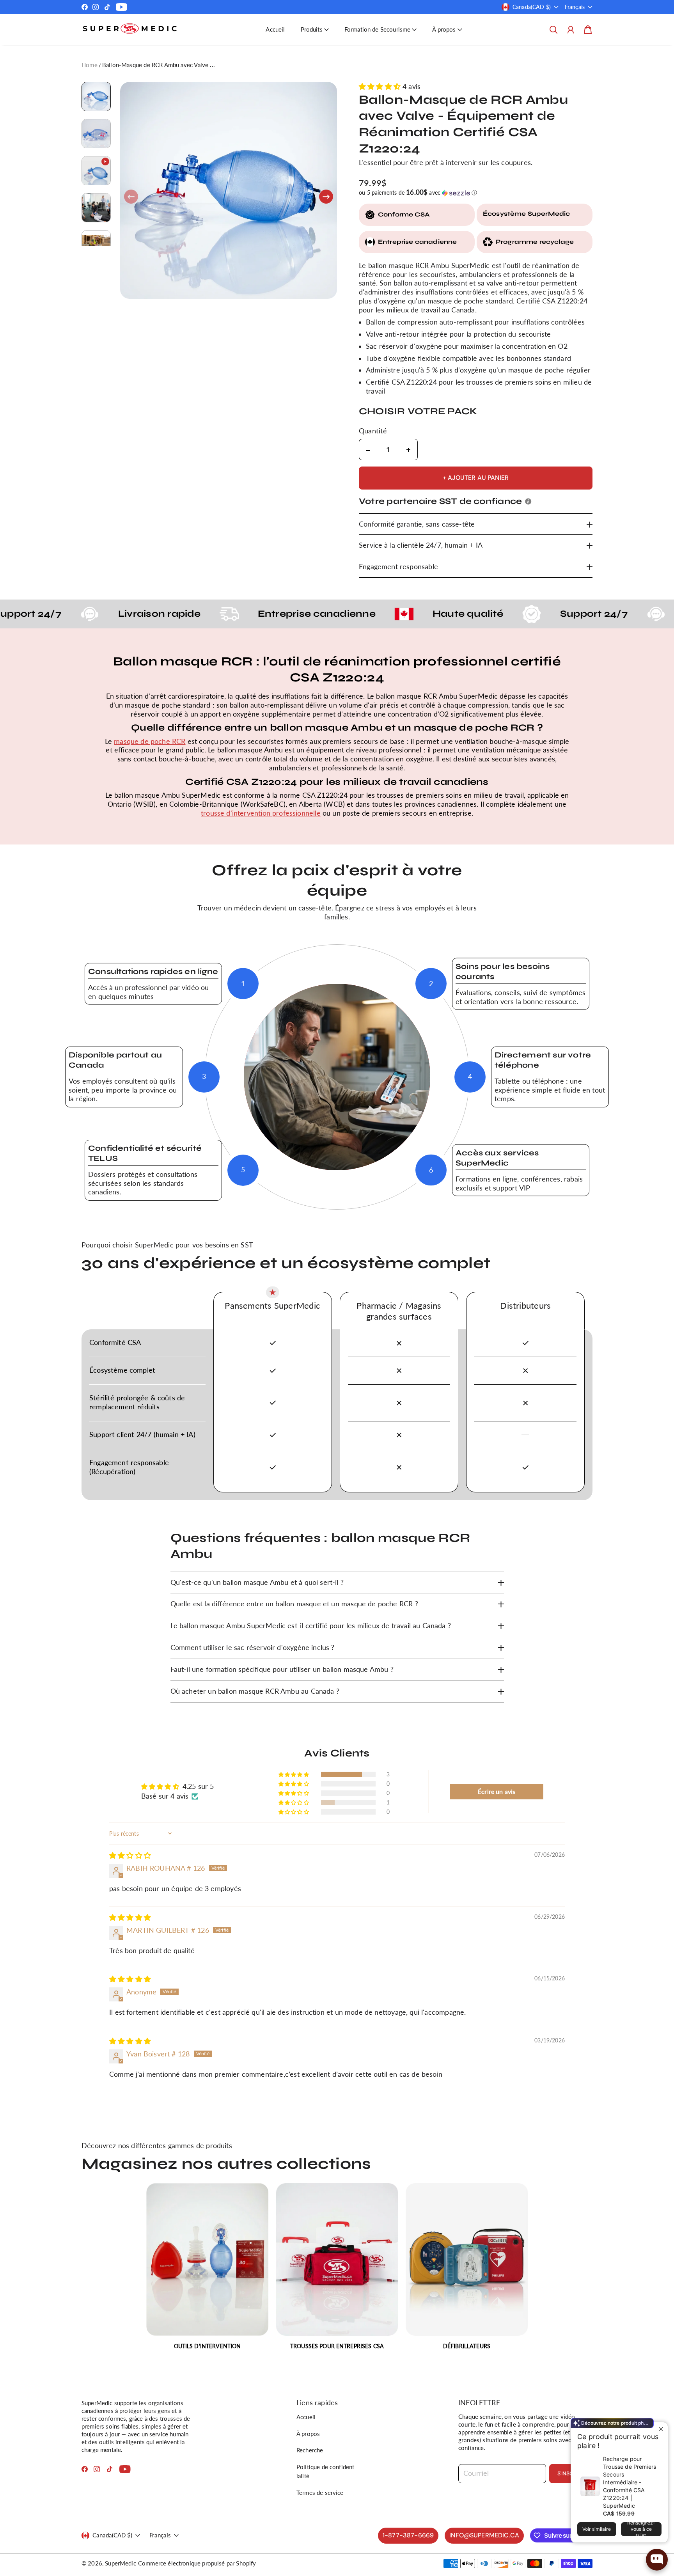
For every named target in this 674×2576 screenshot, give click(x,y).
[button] (315, 29)
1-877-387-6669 (408, 2535)
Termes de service (320, 2493)
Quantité (373, 431)
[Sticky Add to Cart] (652, 2546)
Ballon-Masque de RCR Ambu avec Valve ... (159, 65)
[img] (130, 1855)
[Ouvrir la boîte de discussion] (657, 2560)
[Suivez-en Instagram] (96, 7)
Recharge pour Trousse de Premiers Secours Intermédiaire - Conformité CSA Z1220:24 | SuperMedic (630, 2482)
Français (575, 7)
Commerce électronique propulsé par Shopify (197, 2563)
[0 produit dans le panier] (588, 30)
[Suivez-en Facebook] (85, 7)
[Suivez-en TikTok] (107, 7)
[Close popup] (661, 2429)
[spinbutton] (388, 450)
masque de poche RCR (150, 741)
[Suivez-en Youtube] (121, 7)
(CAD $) (112, 2535)
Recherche (310, 2450)
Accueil (275, 29)
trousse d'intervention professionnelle (261, 813)
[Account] (571, 30)
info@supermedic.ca (484, 2535)
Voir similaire (597, 2529)
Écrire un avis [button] (497, 1791)
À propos (308, 2434)
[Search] (553, 30)
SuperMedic (121, 2563)
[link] (207, 2270)
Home (90, 65)
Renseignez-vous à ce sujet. (641, 2529)
